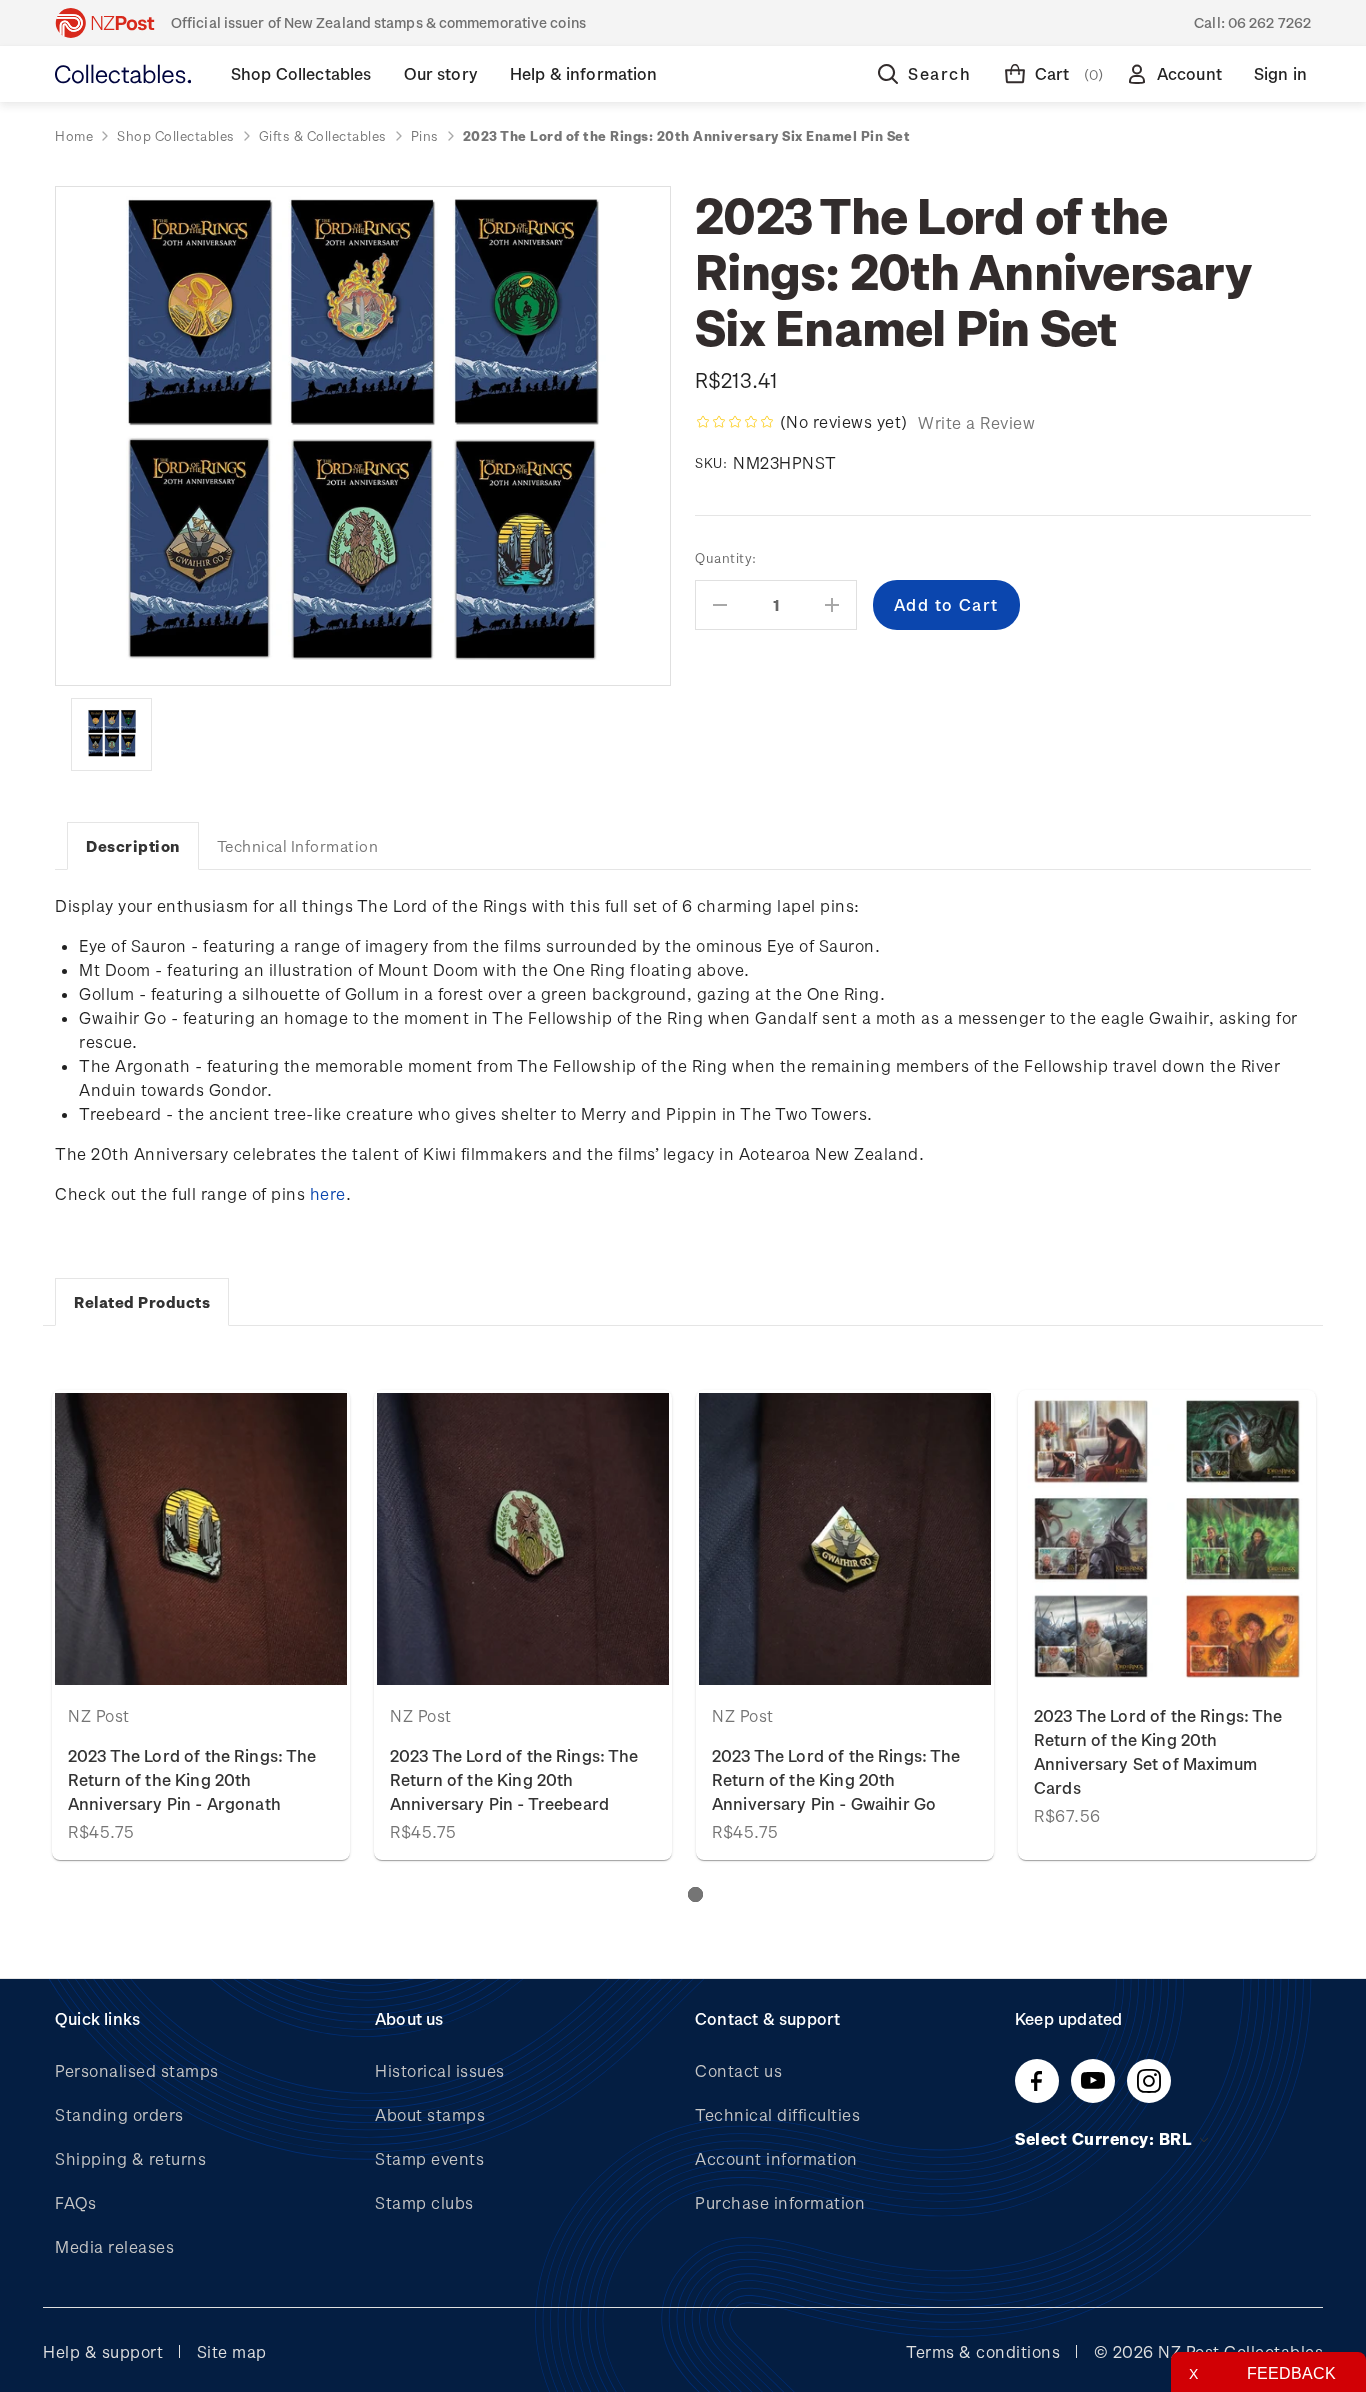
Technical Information (298, 846)
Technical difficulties (777, 2114)
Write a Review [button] (976, 422)
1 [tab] (695, 1894)
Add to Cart (201, 1538)
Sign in (1280, 73)
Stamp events (429, 2158)
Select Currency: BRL (1106, 2138)
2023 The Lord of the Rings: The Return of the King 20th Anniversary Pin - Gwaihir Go (836, 1779)
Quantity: (726, 557)
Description (133, 846)
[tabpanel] (201, 1625)
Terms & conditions (983, 2351)
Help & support (103, 2351)
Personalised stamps (137, 2070)
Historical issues (440, 2070)
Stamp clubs (424, 2202)
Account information (776, 2158)
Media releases (114, 2246)
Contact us (738, 2070)
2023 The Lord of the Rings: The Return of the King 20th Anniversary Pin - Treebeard (514, 1779)
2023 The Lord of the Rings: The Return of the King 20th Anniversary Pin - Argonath (192, 1779)
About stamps (430, 2114)
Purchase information (780, 2202)
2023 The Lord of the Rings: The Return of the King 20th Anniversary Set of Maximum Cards (1158, 1751)
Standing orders (119, 2114)
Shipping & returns (130, 2158)
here (328, 1193)
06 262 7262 (1269, 22)
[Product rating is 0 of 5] (735, 422)
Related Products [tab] (142, 1302)
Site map (232, 2351)
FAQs (75, 2202)
